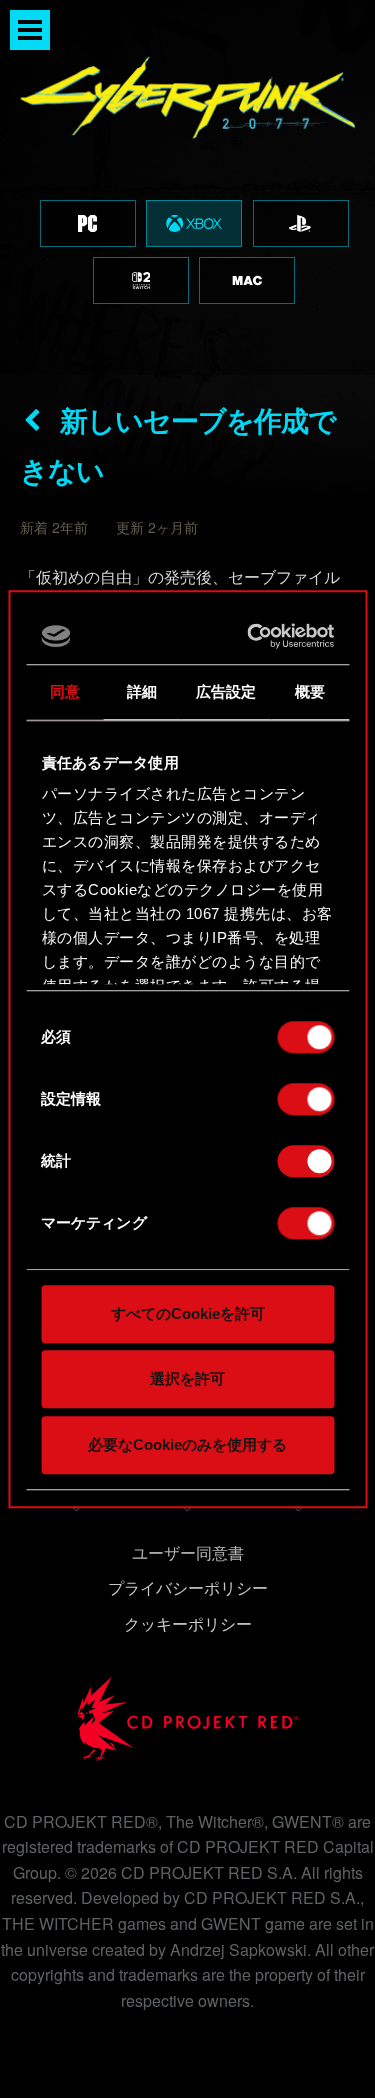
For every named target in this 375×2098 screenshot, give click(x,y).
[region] (187, 187)
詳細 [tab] (142, 691)
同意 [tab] (65, 691)
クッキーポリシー (188, 1623)
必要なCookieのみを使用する (187, 1444)
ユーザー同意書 (188, 1552)
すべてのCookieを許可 (188, 1313)
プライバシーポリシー (188, 1587)
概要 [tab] (310, 691)
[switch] (305, 1099)
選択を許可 (187, 1378)
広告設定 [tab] (226, 691)
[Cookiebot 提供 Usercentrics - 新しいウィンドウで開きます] (254, 636)
